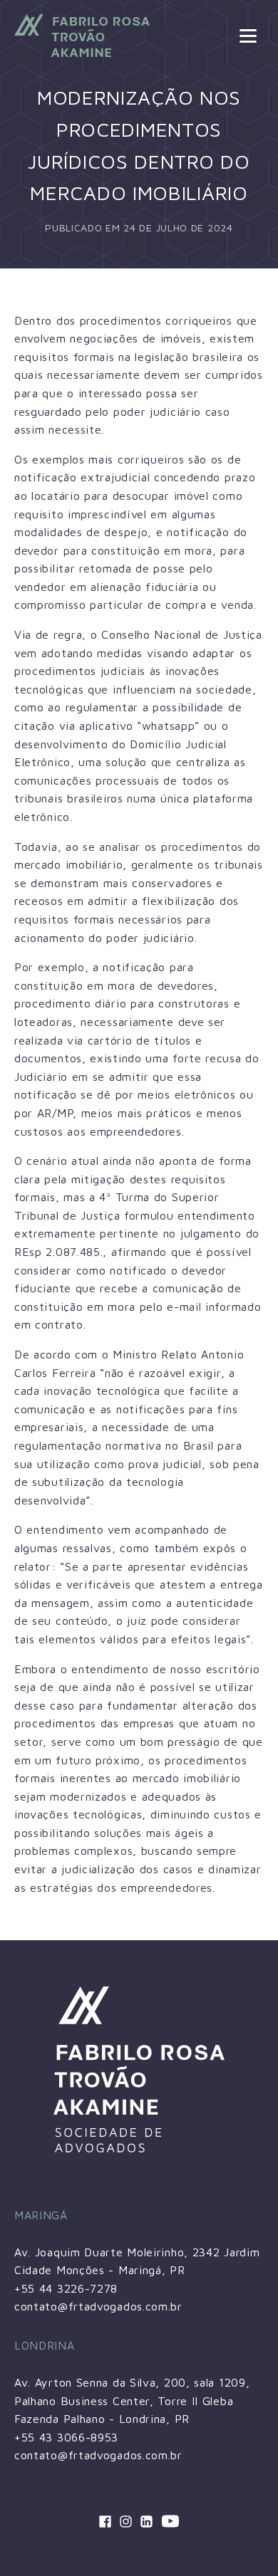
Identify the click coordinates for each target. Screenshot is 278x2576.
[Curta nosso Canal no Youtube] (170, 2522)
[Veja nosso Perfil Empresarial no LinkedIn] (146, 2522)
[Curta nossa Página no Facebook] (105, 2522)
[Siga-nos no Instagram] (126, 2522)
